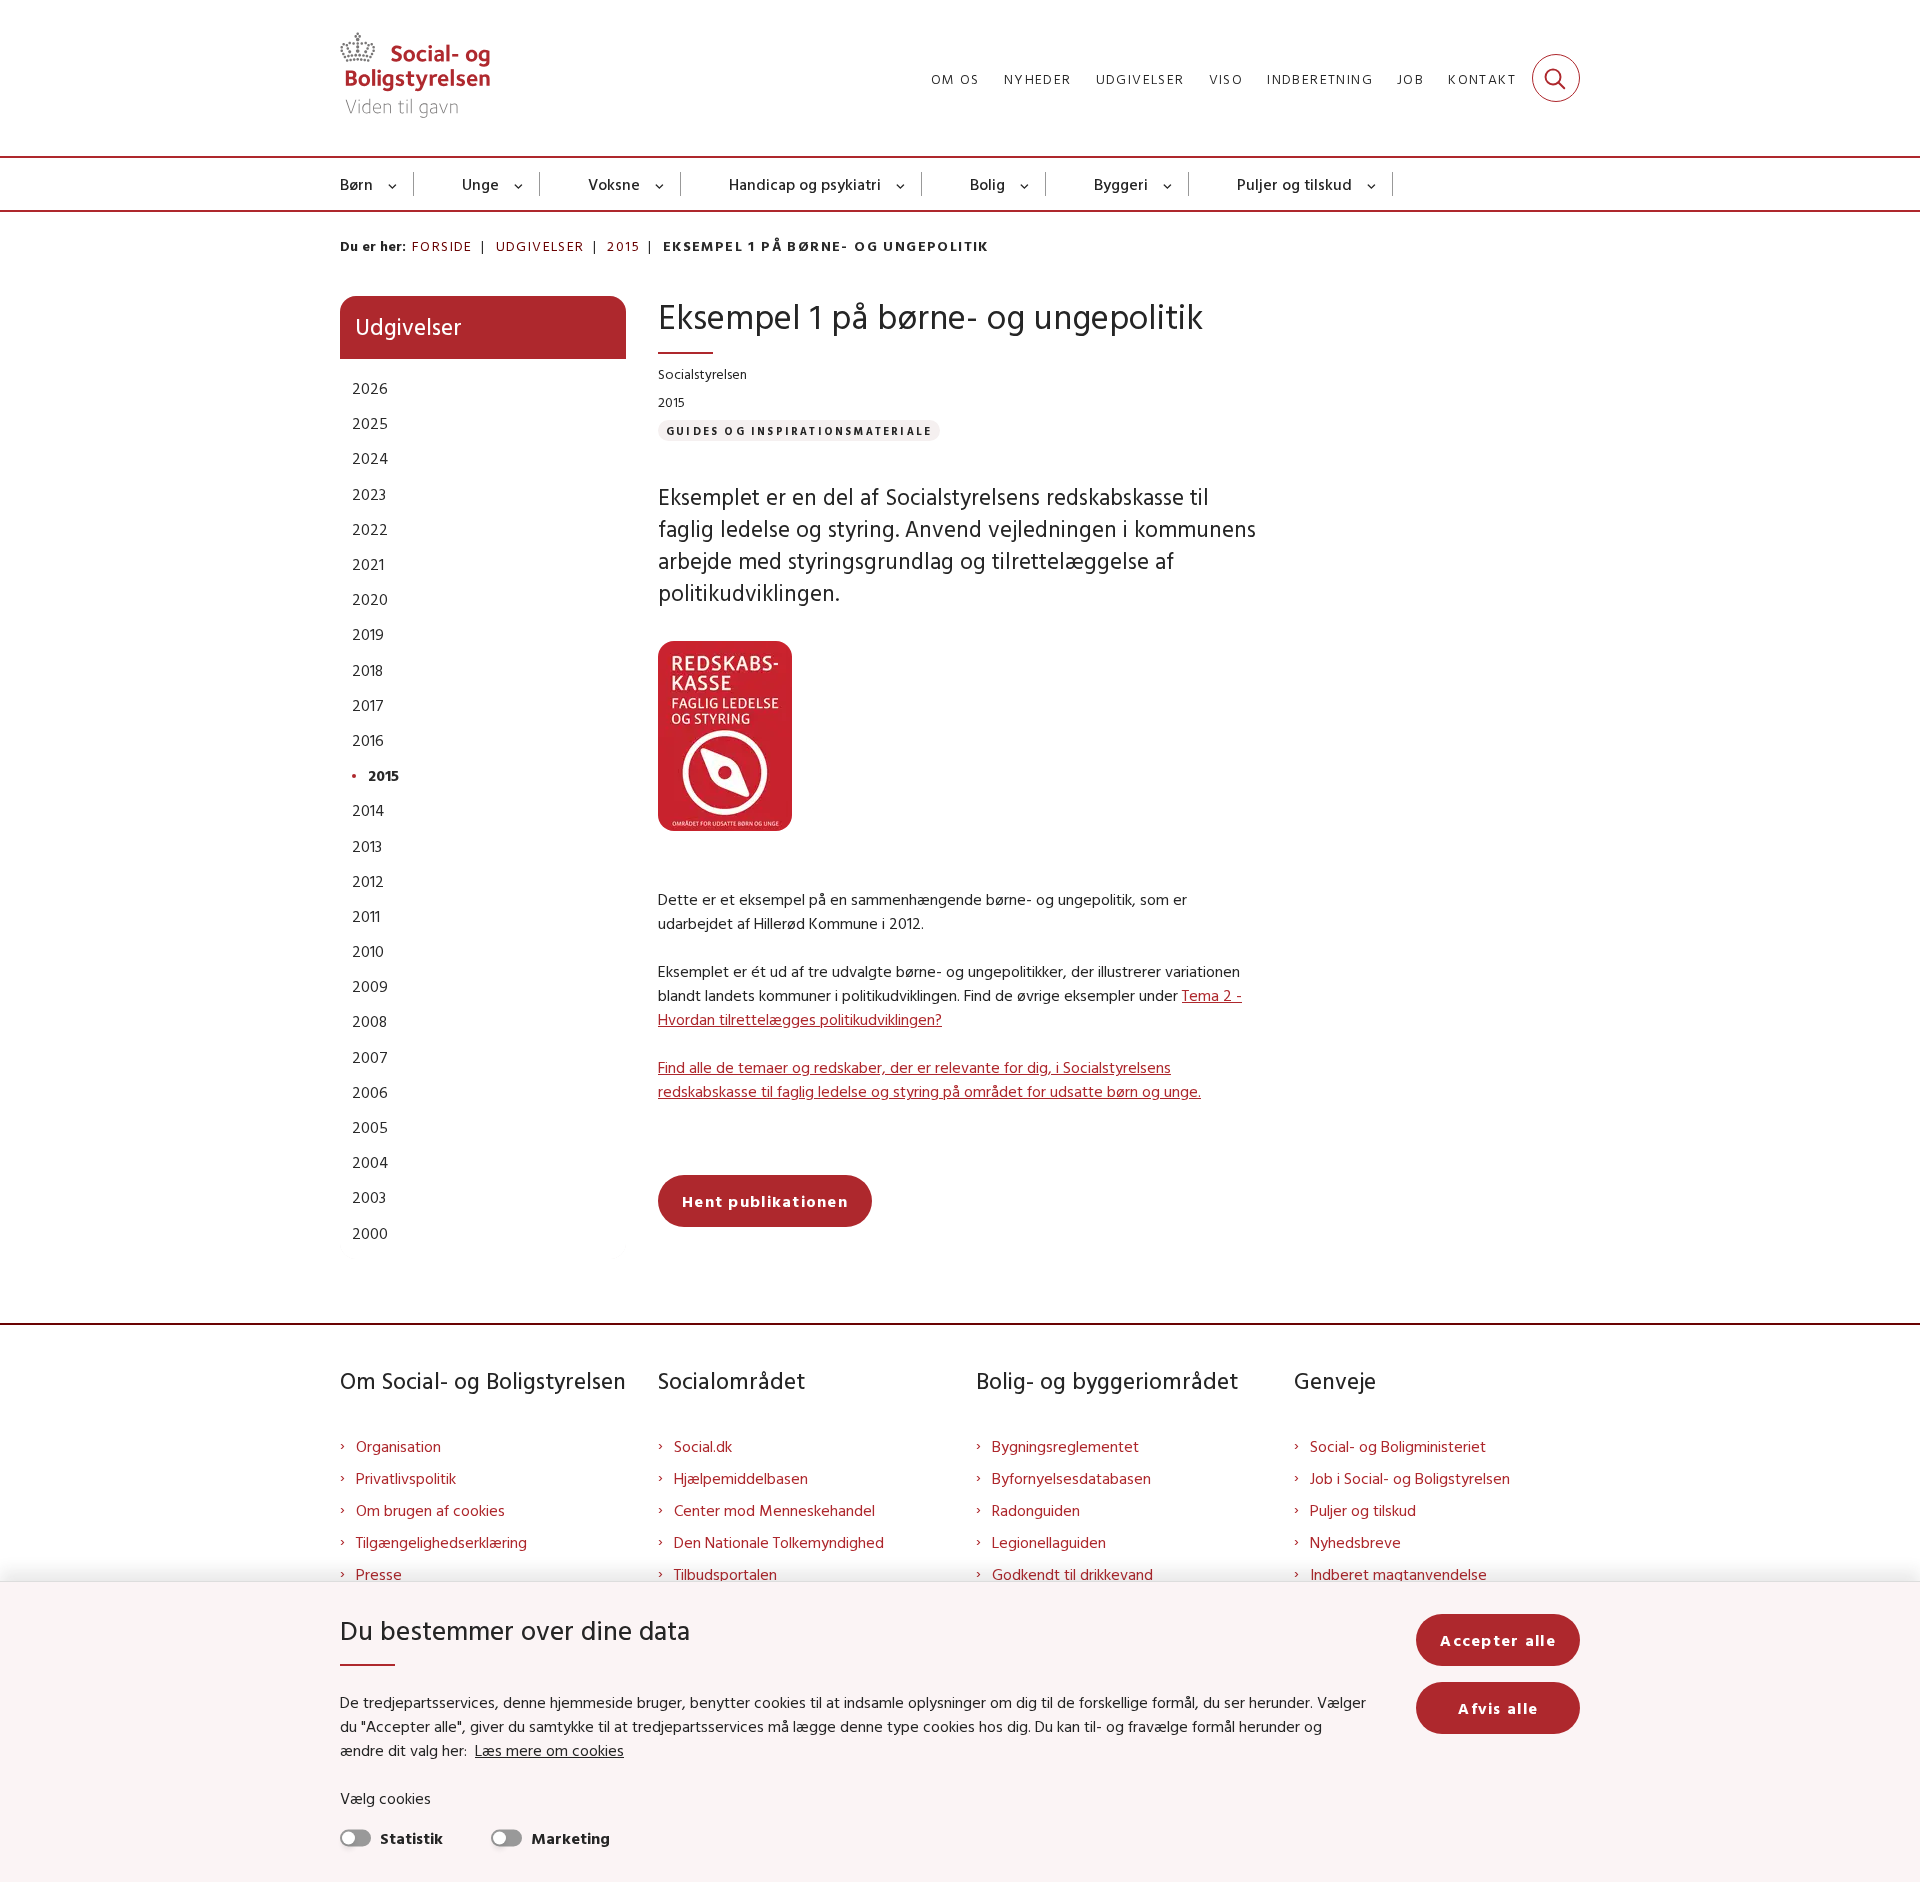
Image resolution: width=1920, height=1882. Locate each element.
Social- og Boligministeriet (1398, 1446)
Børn (356, 184)
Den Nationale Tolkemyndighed (779, 1542)
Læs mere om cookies (549, 1750)
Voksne (614, 184)
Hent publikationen (765, 1201)
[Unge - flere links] (519, 184)
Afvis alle (1498, 1708)
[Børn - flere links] (393, 184)
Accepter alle (1498, 1640)
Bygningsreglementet (1065, 1446)
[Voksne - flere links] (660, 184)
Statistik (411, 1838)
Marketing (570, 1838)
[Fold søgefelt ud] (1556, 78)
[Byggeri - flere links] (1168, 184)
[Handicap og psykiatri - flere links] (901, 184)
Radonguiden (1036, 1510)
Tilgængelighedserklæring (441, 1542)
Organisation (398, 1446)
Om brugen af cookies (430, 1510)
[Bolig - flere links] (1025, 184)
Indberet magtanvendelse (1398, 1574)
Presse (379, 1574)
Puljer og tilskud (1294, 184)
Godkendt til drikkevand (1072, 1574)
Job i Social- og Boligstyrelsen (1410, 1478)
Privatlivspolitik (406, 1478)
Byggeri (1121, 184)
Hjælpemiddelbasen (741, 1478)
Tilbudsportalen (725, 1574)
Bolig (987, 184)
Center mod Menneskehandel (774, 1510)
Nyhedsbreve (1355, 1542)
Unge (480, 184)
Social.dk (703, 1446)
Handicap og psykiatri (805, 184)
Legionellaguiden (1049, 1542)
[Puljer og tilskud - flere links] (1372, 184)
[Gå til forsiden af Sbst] (415, 78)
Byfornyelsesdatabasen (1071, 1478)
